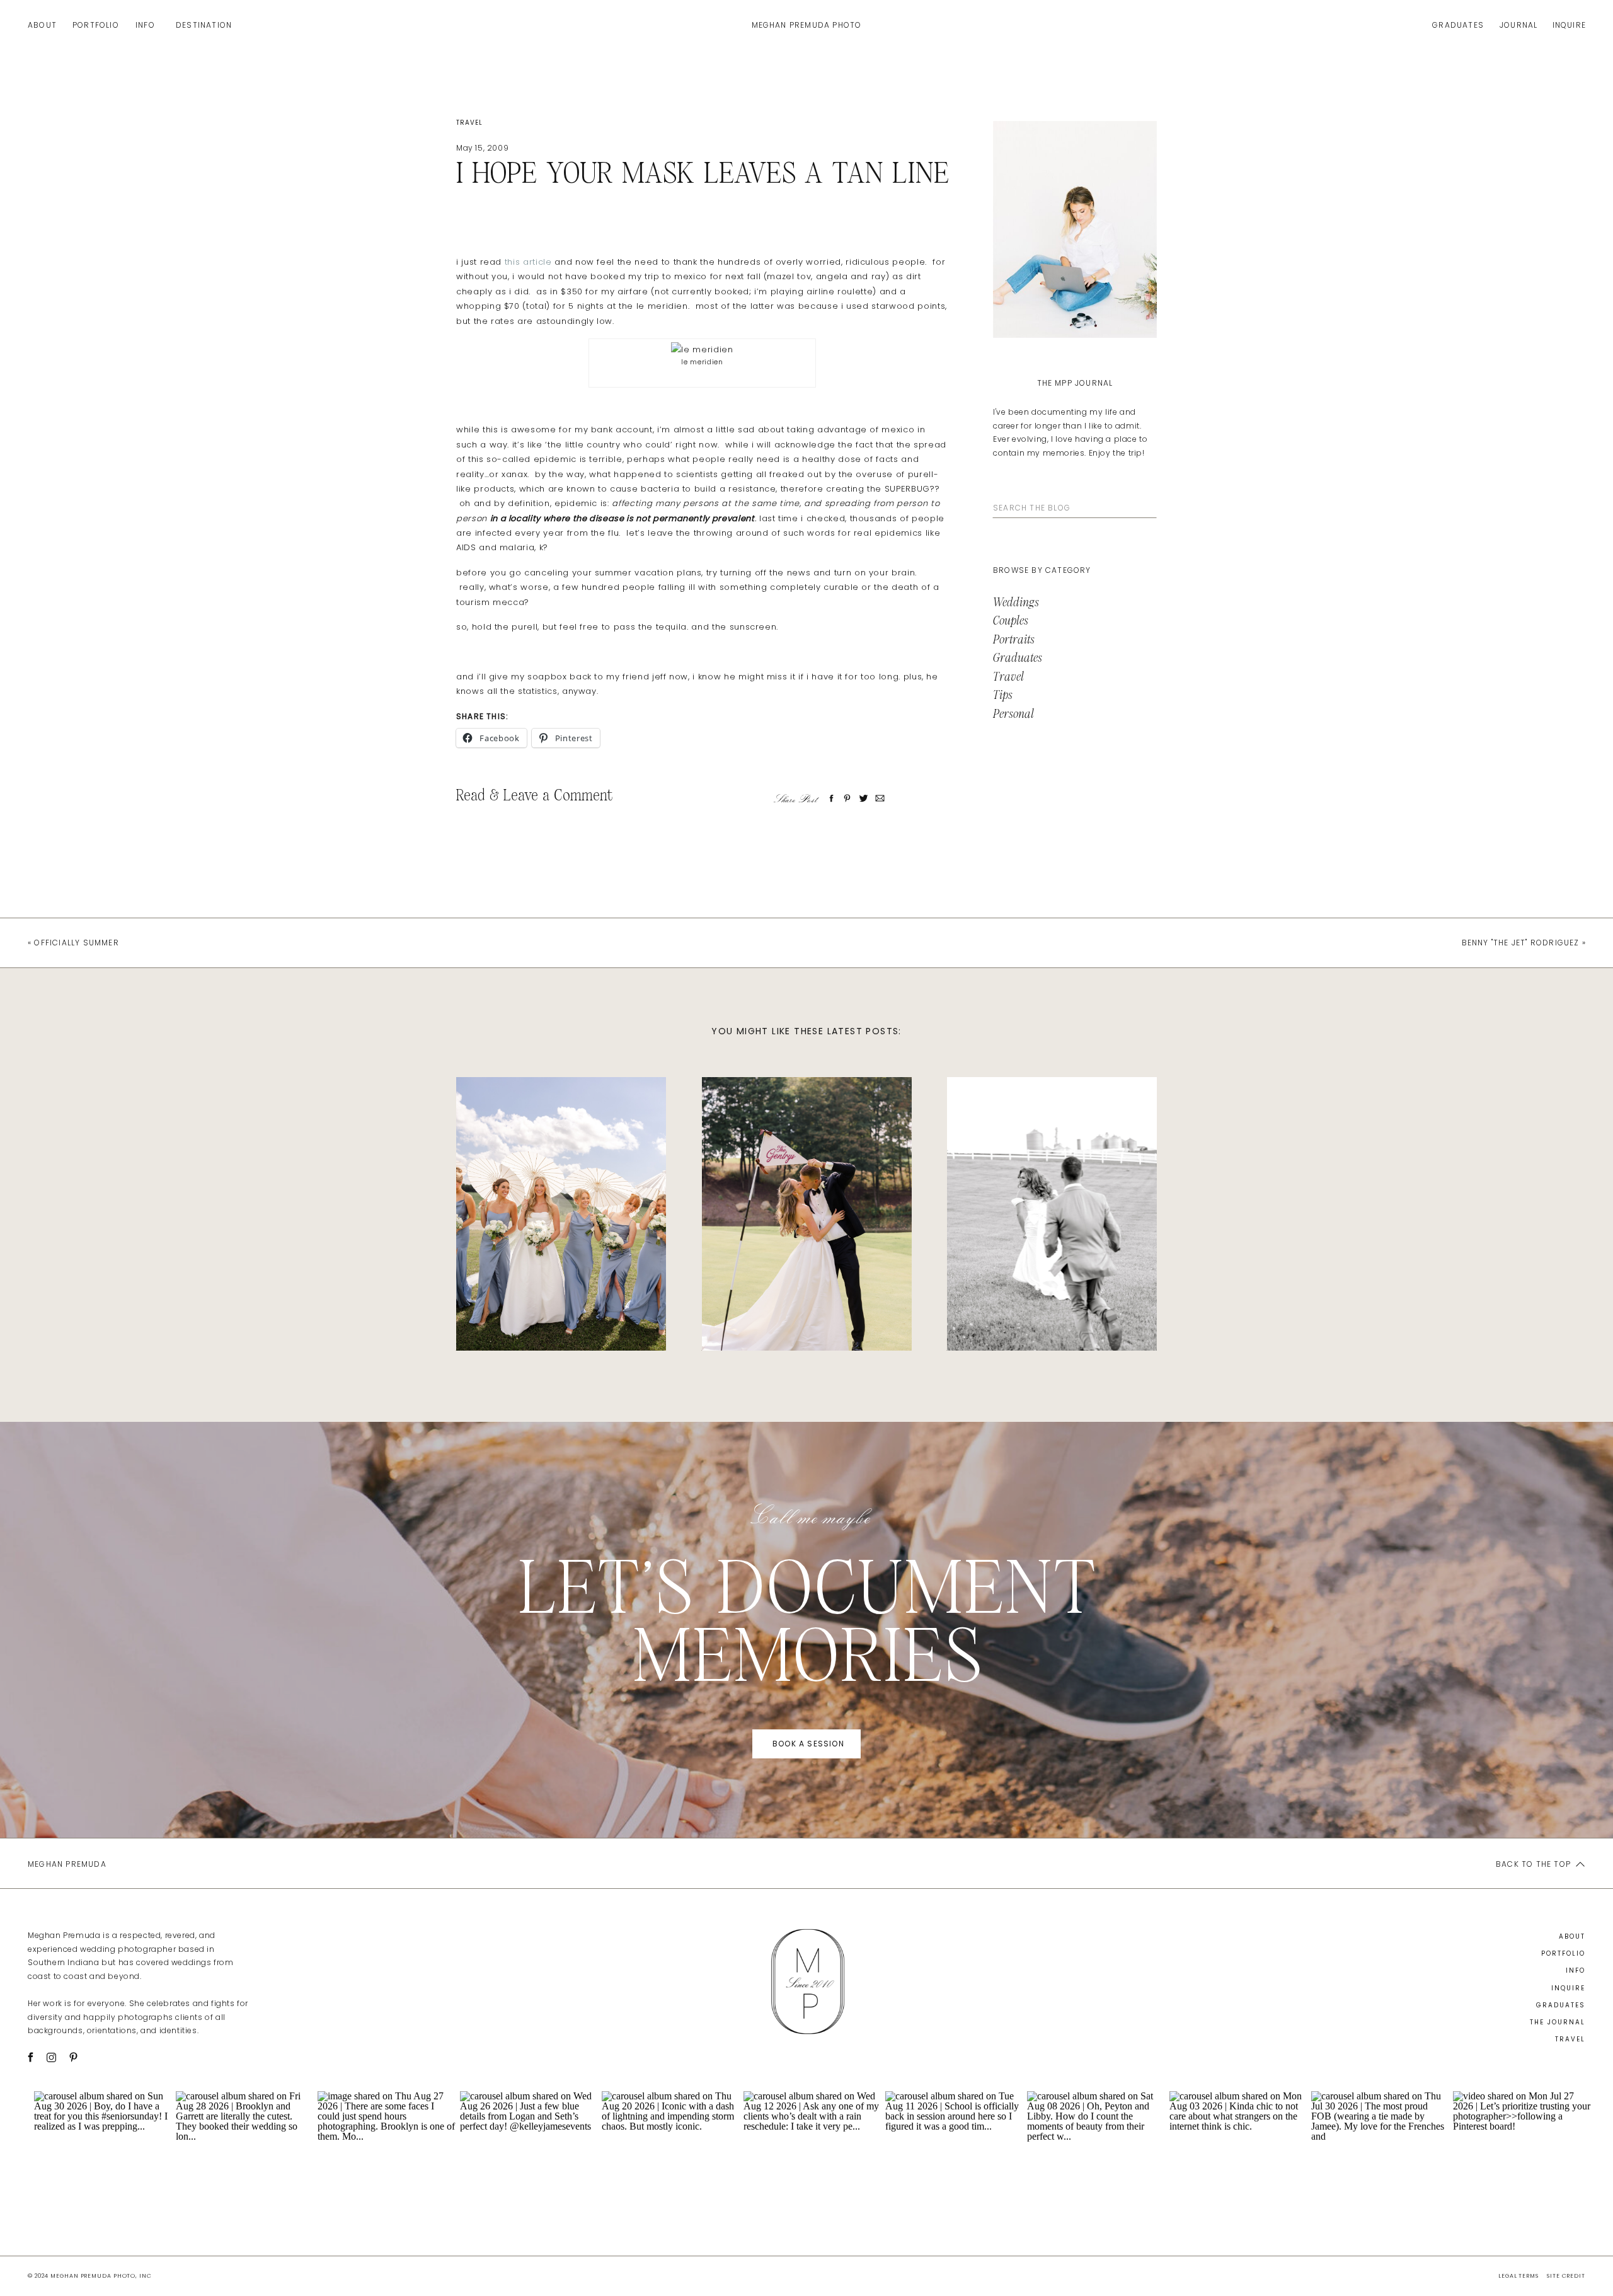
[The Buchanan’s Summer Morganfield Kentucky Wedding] (1052, 1214)
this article (528, 262)
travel (469, 123)
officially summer (76, 943)
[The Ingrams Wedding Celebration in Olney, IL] (561, 1214)
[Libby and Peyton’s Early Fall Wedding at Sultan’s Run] (807, 1214)
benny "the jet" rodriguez (1521, 943)
